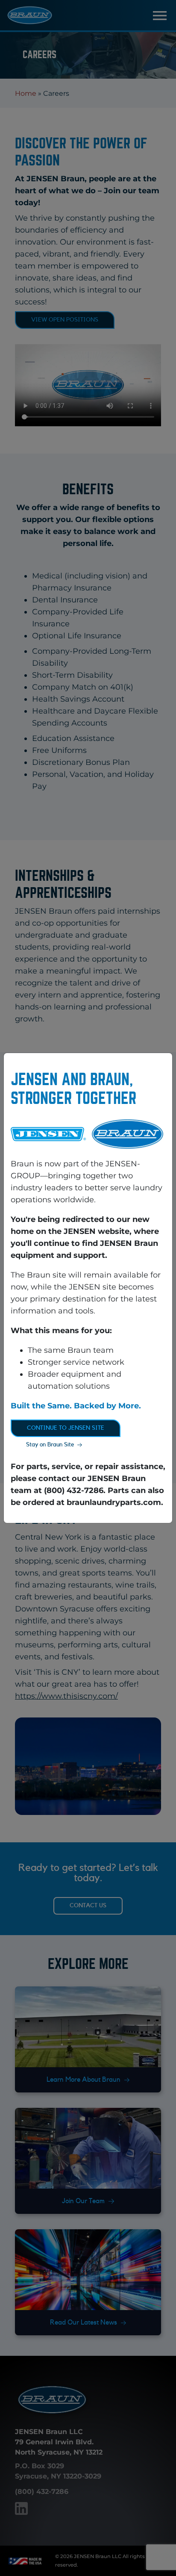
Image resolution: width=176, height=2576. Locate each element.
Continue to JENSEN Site (66, 1428)
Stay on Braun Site (50, 1445)
